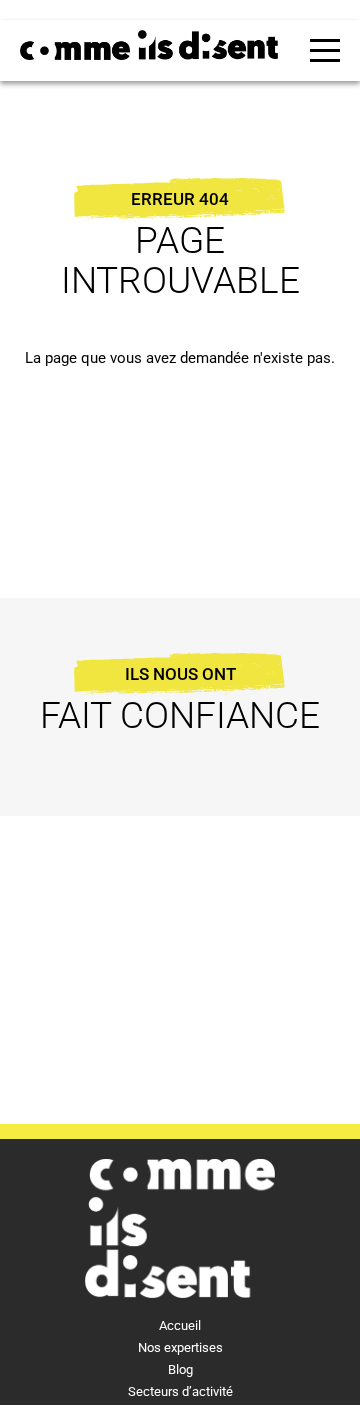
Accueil (180, 1325)
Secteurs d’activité (180, 1391)
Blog (180, 1369)
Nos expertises (180, 1347)
